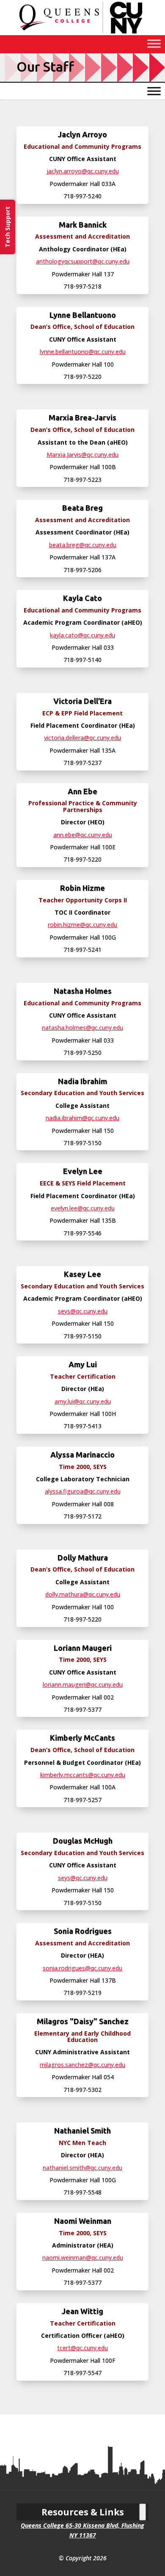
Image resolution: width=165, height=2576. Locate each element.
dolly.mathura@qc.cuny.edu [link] (83, 1594)
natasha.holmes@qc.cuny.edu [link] (82, 1028)
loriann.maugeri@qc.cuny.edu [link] (83, 1684)
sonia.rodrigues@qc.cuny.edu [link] (82, 1968)
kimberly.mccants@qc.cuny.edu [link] (83, 1775)
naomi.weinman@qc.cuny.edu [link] (83, 2257)
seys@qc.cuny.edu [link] (83, 1311)
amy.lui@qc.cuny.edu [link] (83, 1401)
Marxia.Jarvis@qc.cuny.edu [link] (82, 455)
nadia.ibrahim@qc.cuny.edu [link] (82, 1118)
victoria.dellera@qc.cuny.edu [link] (82, 738)
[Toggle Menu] (154, 43)
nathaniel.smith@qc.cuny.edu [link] (82, 2168)
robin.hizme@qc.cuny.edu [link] (82, 925)
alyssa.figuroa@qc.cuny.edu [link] (83, 1491)
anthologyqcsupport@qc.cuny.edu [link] (83, 261)
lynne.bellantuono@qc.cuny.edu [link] (83, 352)
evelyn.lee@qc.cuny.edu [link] (83, 1208)
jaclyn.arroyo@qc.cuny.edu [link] (83, 171)
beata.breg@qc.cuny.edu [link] (83, 545)
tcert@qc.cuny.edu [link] (82, 2348)
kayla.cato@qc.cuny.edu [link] (82, 635)
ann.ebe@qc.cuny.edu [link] (83, 835)
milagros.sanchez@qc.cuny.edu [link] (82, 2065)
